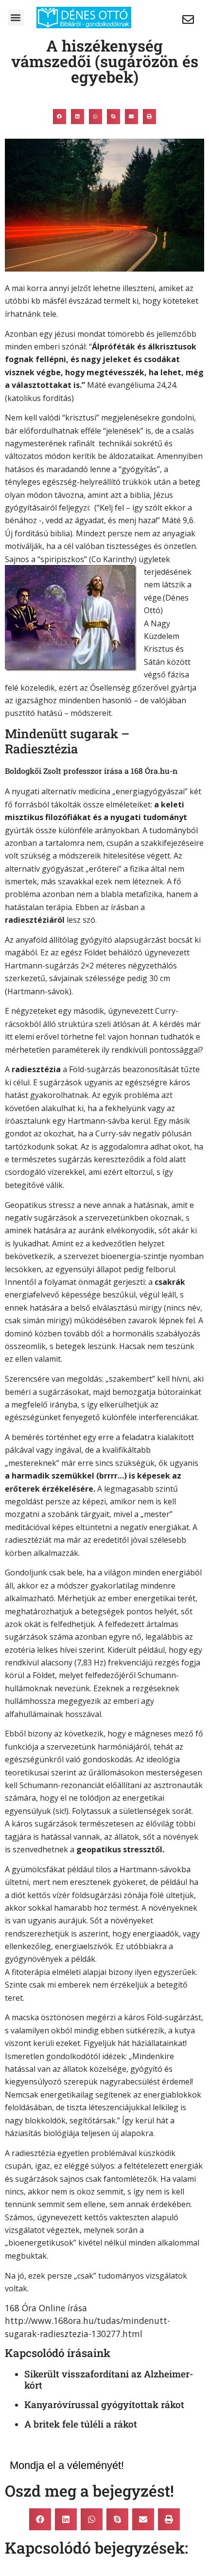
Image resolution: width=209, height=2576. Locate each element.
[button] (16, 18)
